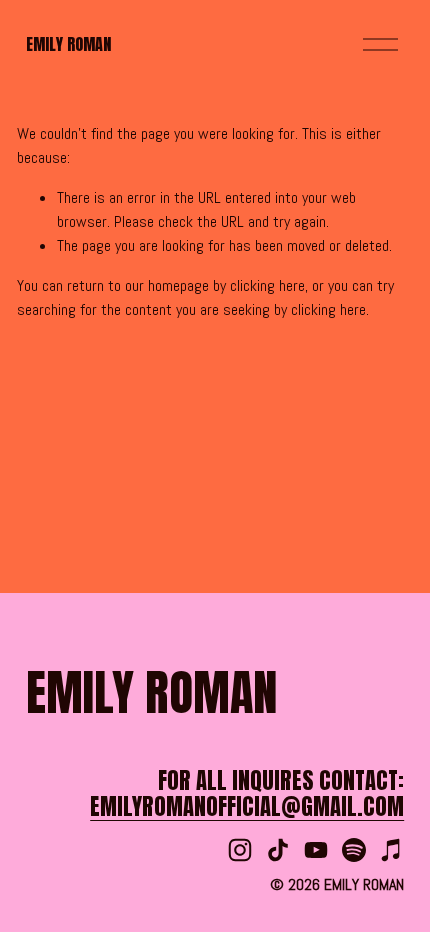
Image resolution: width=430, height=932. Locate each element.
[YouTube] (316, 850)
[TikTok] (278, 850)
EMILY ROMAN (68, 44)
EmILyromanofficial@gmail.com (247, 807)
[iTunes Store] (392, 850)
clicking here (267, 285)
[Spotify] (354, 850)
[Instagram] (240, 850)
